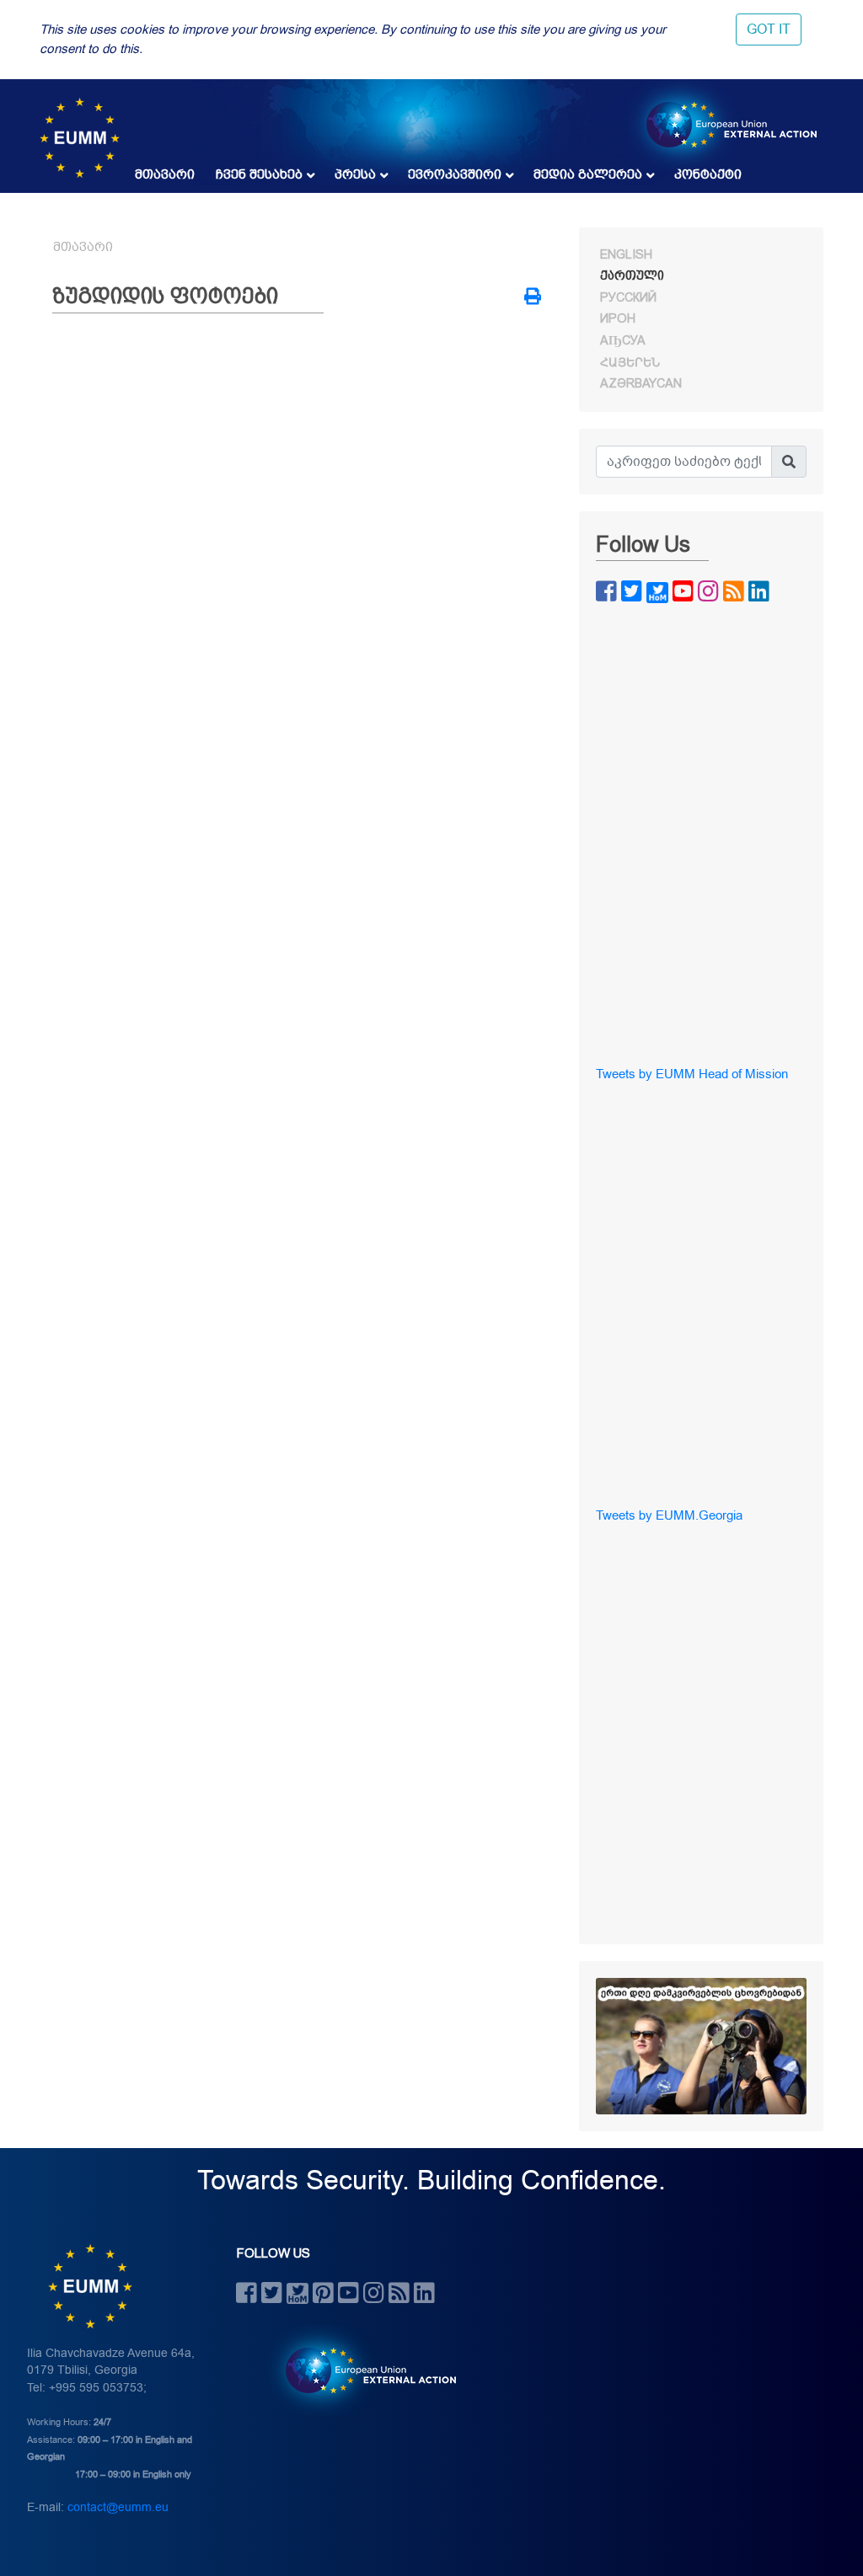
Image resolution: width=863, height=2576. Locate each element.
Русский (628, 297)
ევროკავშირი (455, 174)
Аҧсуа (623, 340)
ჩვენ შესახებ (259, 174)
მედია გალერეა (588, 174)
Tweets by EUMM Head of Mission (692, 1074)
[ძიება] (789, 462)
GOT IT (769, 29)
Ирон (618, 318)
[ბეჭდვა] (533, 298)
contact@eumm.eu (118, 2507)
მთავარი (165, 174)
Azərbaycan (641, 383)
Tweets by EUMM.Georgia (669, 1515)
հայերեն (630, 362)
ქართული (632, 275)
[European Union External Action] (362, 2370)
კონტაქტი (708, 174)
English (626, 254)
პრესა (355, 174)
